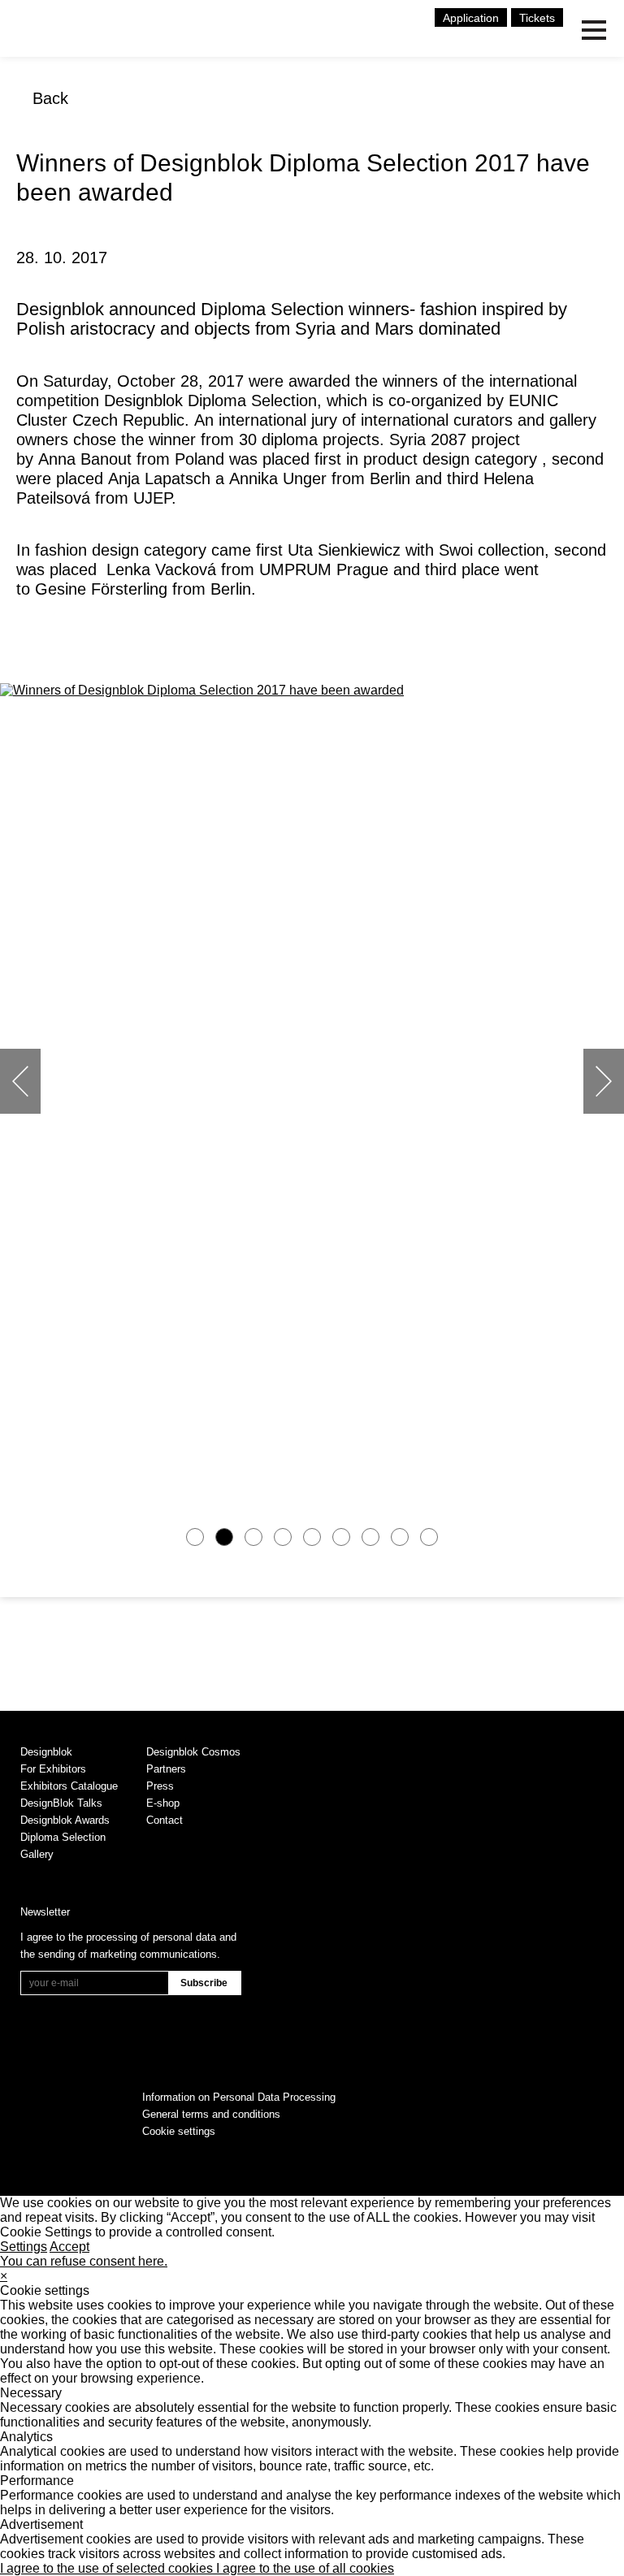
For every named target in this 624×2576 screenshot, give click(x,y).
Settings (24, 2247)
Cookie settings (179, 2131)
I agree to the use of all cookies (305, 2568)
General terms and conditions (211, 2114)
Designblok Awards (65, 1820)
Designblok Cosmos (193, 1752)
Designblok (46, 1752)
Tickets (537, 18)
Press (160, 1786)
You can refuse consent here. (84, 2261)
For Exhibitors (53, 1769)
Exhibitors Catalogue (69, 1786)
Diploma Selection (63, 1837)
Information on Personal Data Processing (239, 2097)
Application (471, 18)
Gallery (37, 1854)
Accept (69, 2247)
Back (50, 98)
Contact (165, 1820)
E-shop (163, 1803)
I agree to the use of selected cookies (108, 2568)
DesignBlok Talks (61, 1803)
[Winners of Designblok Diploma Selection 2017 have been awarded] (312, 691)
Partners (166, 1769)
